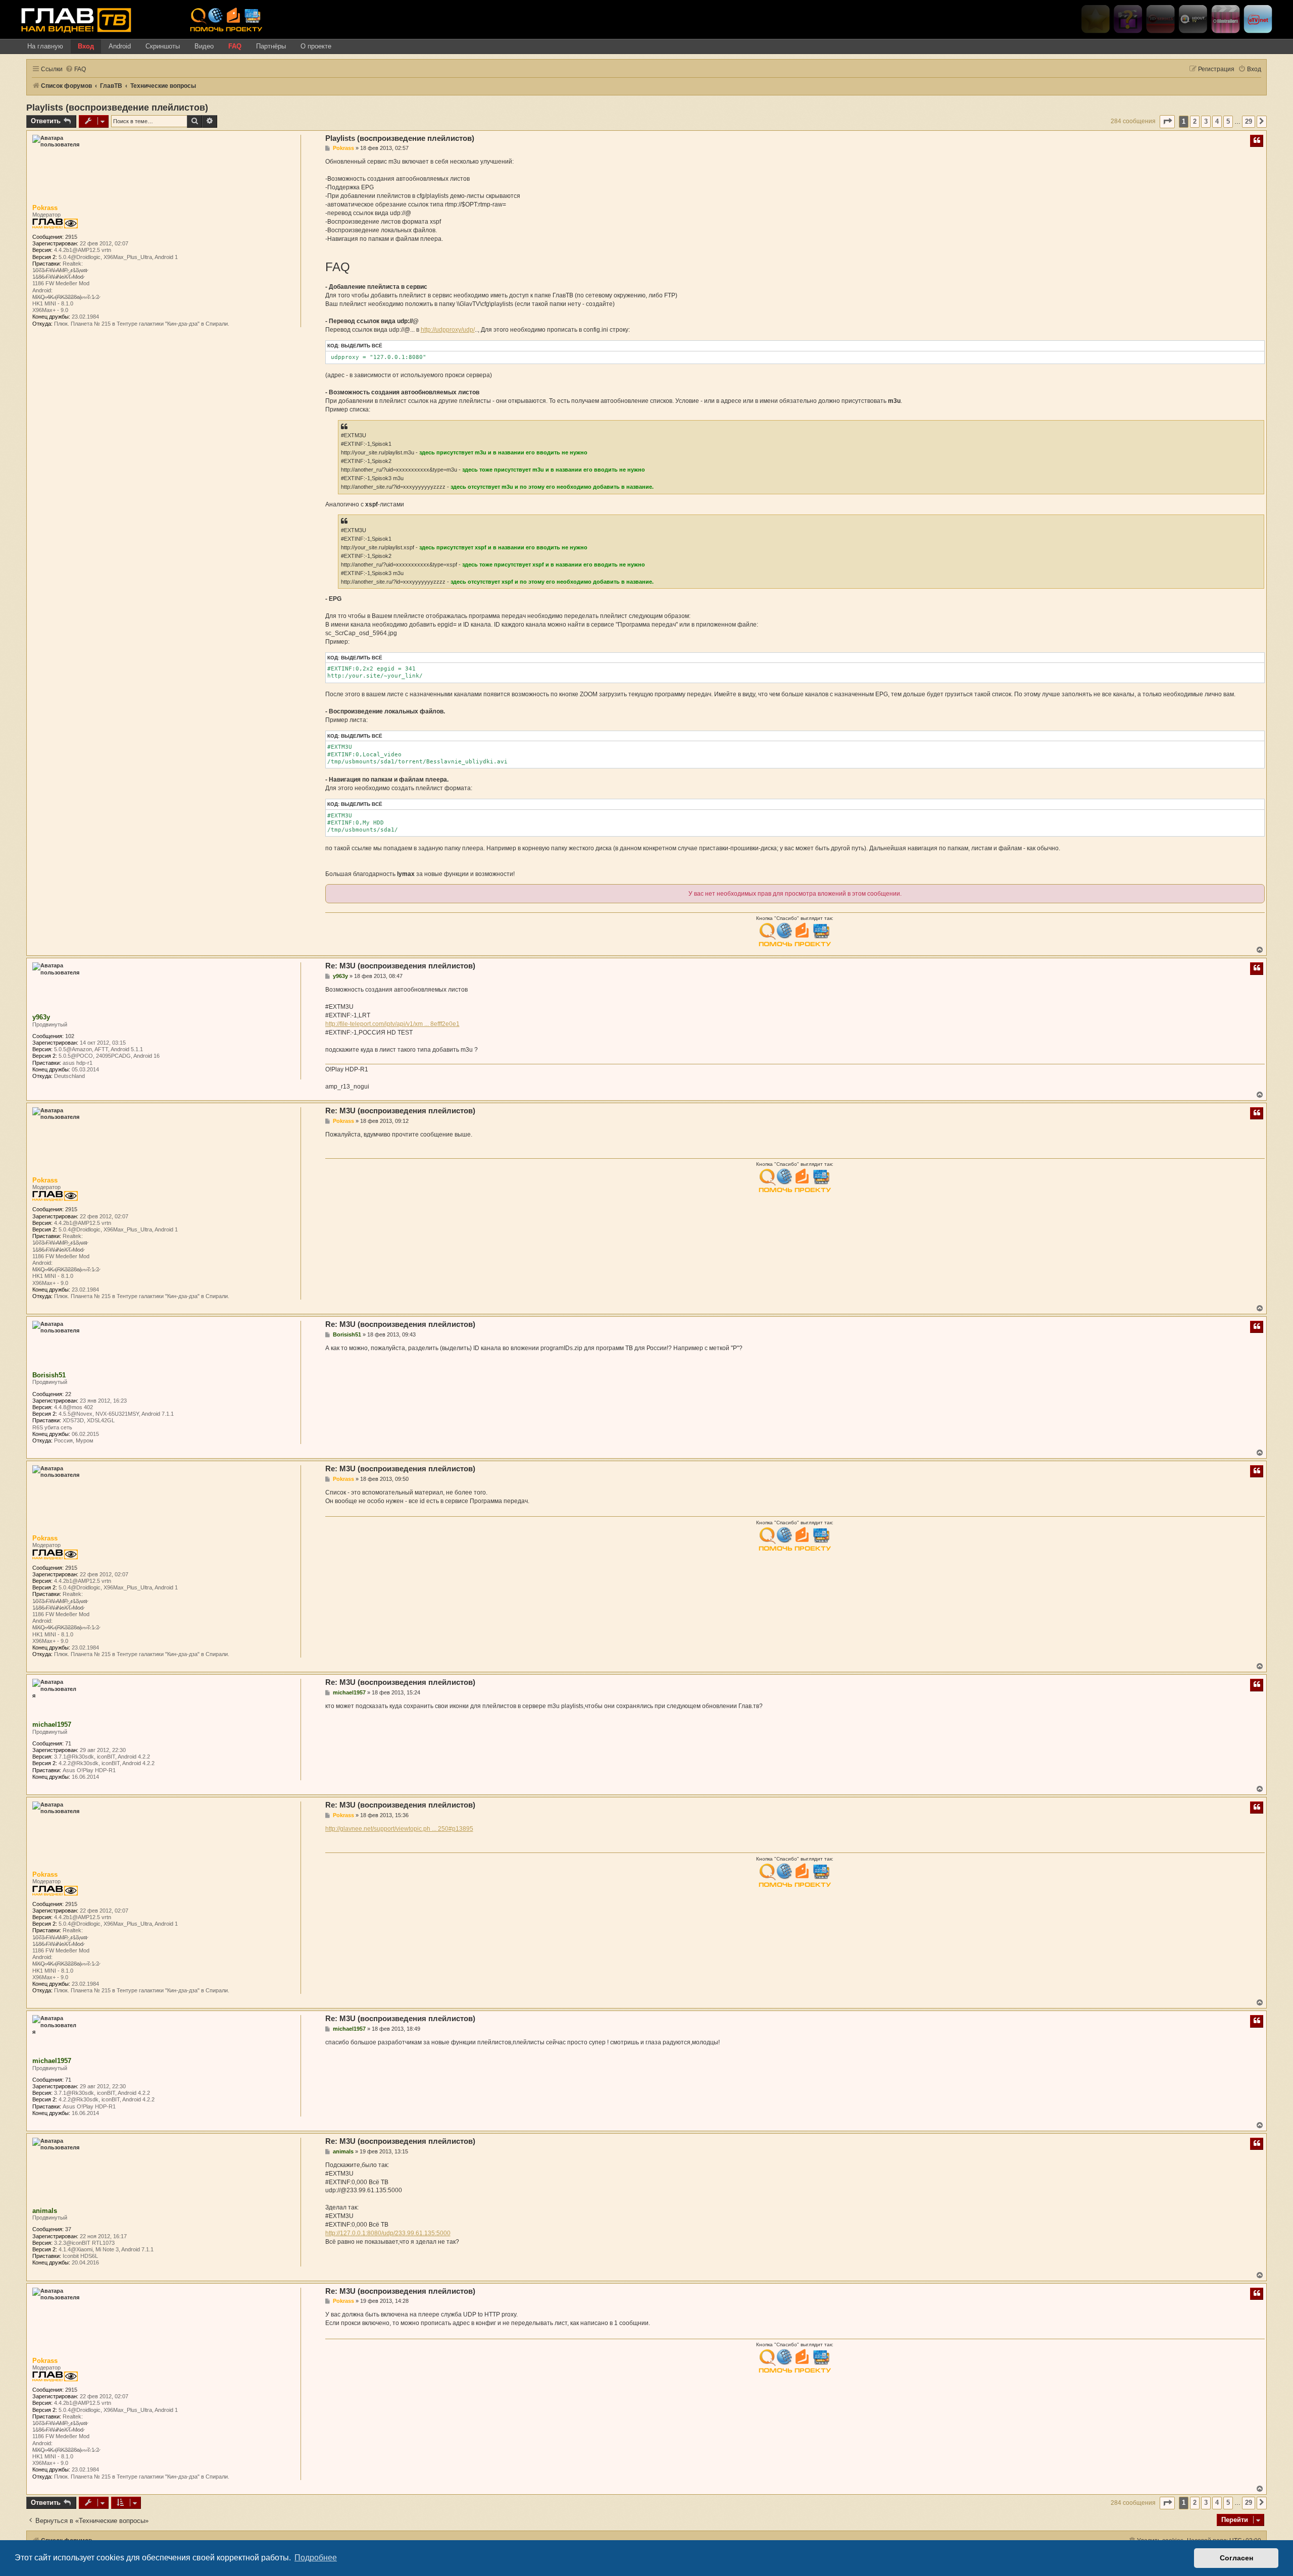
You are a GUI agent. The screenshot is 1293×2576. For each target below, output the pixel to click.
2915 (71, 237)
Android (120, 46)
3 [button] (1206, 121)
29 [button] (1249, 121)
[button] (1167, 121)
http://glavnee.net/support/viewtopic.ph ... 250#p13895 (399, 1829)
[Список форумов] (102, 20)
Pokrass (45, 208)
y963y (41, 1017)
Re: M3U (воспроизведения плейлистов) (400, 966)
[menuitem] (76, 69)
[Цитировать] (1257, 141)
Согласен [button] (1236, 2558)
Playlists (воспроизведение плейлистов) (117, 108)
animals (45, 2211)
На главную (45, 46)
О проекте (316, 46)
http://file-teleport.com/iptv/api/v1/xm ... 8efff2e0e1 (392, 1024)
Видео (204, 46)
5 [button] (1228, 121)
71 (68, 1743)
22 (68, 1394)
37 (68, 2229)
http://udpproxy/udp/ (448, 330)
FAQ (235, 46)
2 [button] (1195, 121)
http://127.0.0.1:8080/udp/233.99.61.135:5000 (388, 2233)
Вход (86, 46)
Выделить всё (362, 346)
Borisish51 (49, 1375)
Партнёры (271, 46)
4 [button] (1217, 121)
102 (70, 1036)
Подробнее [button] (316, 2558)
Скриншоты (163, 46)
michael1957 (52, 1724)
